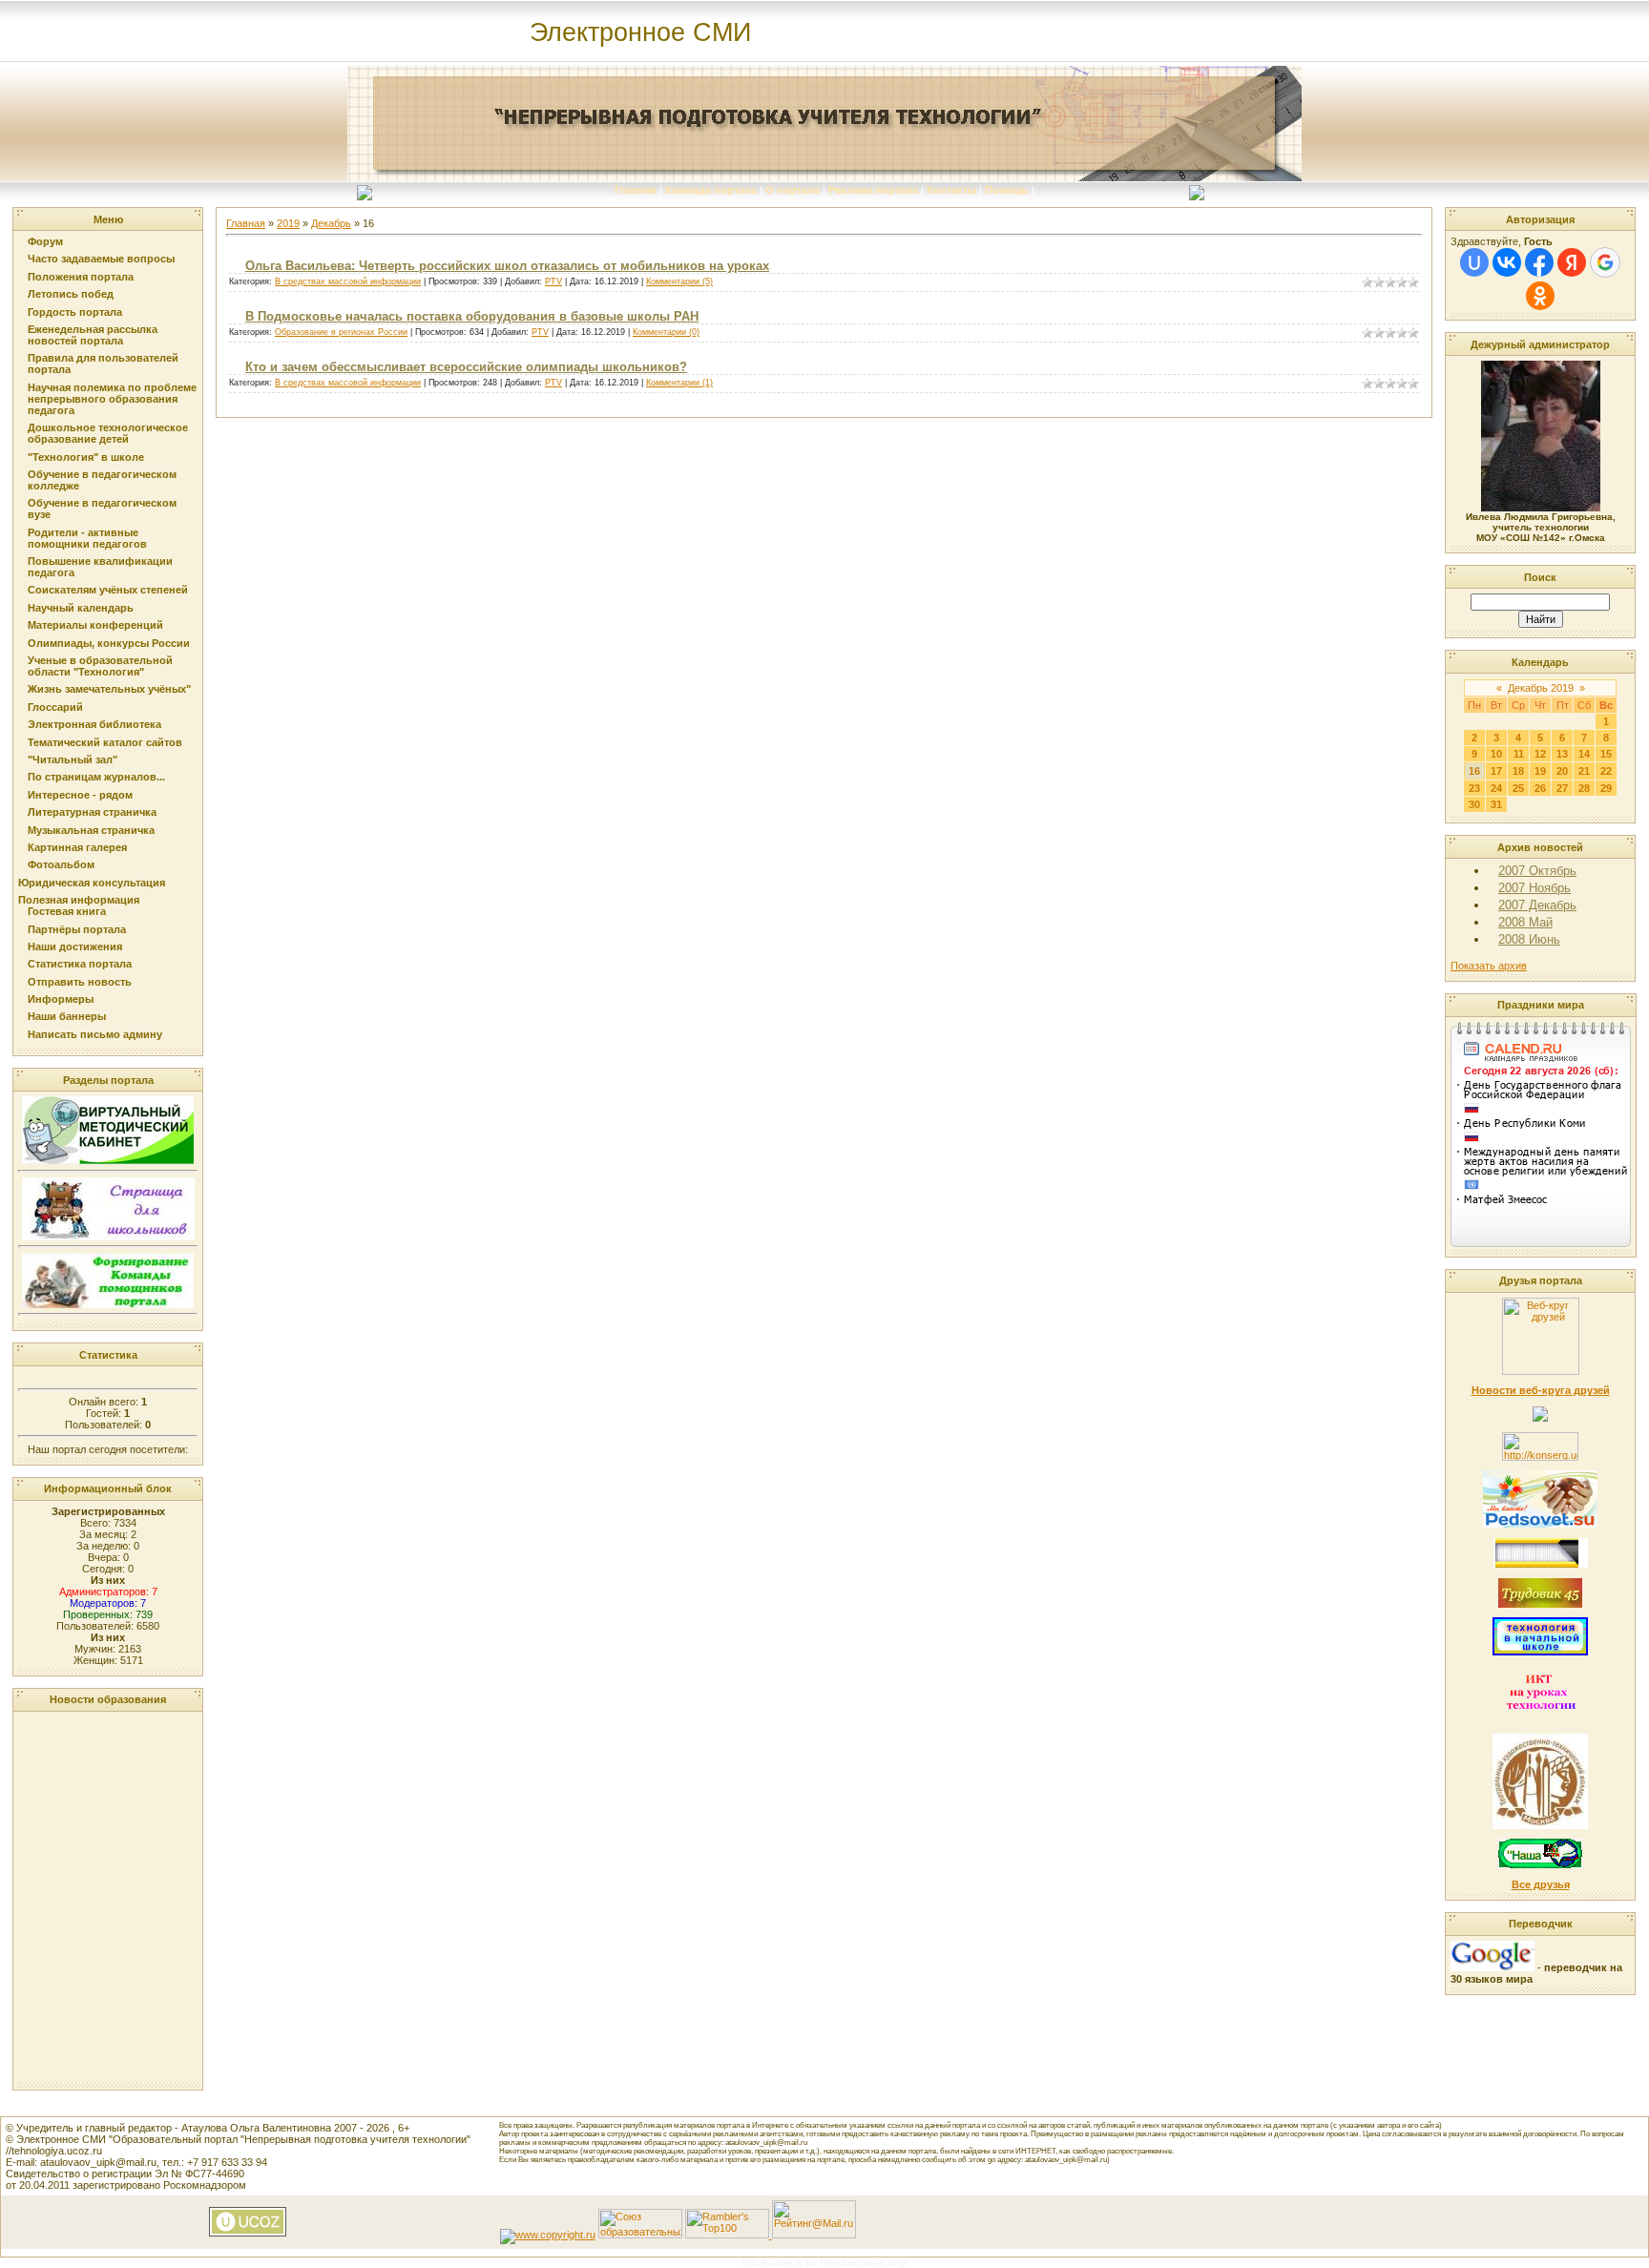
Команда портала (711, 190)
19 (1540, 771)
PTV (553, 281)
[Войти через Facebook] (1539, 262)
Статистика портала (80, 964)
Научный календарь (81, 608)
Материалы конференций (95, 625)
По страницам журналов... (96, 777)
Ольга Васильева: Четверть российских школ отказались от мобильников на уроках (507, 266)
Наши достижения (75, 947)
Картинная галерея (77, 847)
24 (1496, 788)
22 (1606, 771)
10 (1496, 754)
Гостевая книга (67, 911)
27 (1562, 788)
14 (1584, 754)
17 (1496, 771)
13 (1562, 754)
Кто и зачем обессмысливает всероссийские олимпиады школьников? (466, 367)
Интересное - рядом (80, 795)
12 (1540, 754)
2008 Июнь (1529, 939)
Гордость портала (75, 312)
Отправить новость (80, 982)
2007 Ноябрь (1534, 888)
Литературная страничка (92, 812)
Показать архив (1489, 966)
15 (1606, 754)
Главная (636, 190)
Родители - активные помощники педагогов (87, 538)
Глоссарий (55, 707)
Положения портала (81, 277)
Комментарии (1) (679, 383)
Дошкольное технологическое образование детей (108, 433)
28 (1584, 788)
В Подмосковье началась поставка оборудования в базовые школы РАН (472, 316)
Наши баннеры (67, 1016)
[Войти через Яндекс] (1572, 262)
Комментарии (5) (679, 281)
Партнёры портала (77, 929)
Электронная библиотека (94, 724)
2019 (288, 223)
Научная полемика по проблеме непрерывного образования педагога (112, 399)
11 (1519, 754)
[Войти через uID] (1474, 262)
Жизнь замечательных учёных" (109, 689)
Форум (45, 241)
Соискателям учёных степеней (108, 590)
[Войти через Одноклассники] (1540, 296)
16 (1474, 771)
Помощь (1007, 190)
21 (1584, 771)
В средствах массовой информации (348, 281)
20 (1562, 771)
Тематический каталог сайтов (105, 742)
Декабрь (331, 223)
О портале (793, 190)
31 (1496, 804)
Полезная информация (79, 900)
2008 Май (1525, 922)
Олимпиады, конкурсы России (109, 643)
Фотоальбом (61, 864)
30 (1474, 804)
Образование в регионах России (341, 332)
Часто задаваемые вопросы (101, 259)
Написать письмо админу (95, 1034)
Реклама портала (873, 190)
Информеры (61, 999)
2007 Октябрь (1537, 871)
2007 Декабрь (1537, 905)
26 (1540, 788)
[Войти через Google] (1605, 262)
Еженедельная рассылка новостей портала (93, 335)
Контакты (951, 190)
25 (1518, 788)
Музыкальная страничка (91, 830)
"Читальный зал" (73, 759)
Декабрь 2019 (1541, 688)
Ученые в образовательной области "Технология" (100, 666)
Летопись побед (71, 294)
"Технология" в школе (86, 457)
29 (1606, 788)
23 (1474, 788)
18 (1518, 771)
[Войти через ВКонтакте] (1507, 262)
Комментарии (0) (666, 332)
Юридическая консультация (92, 883)
